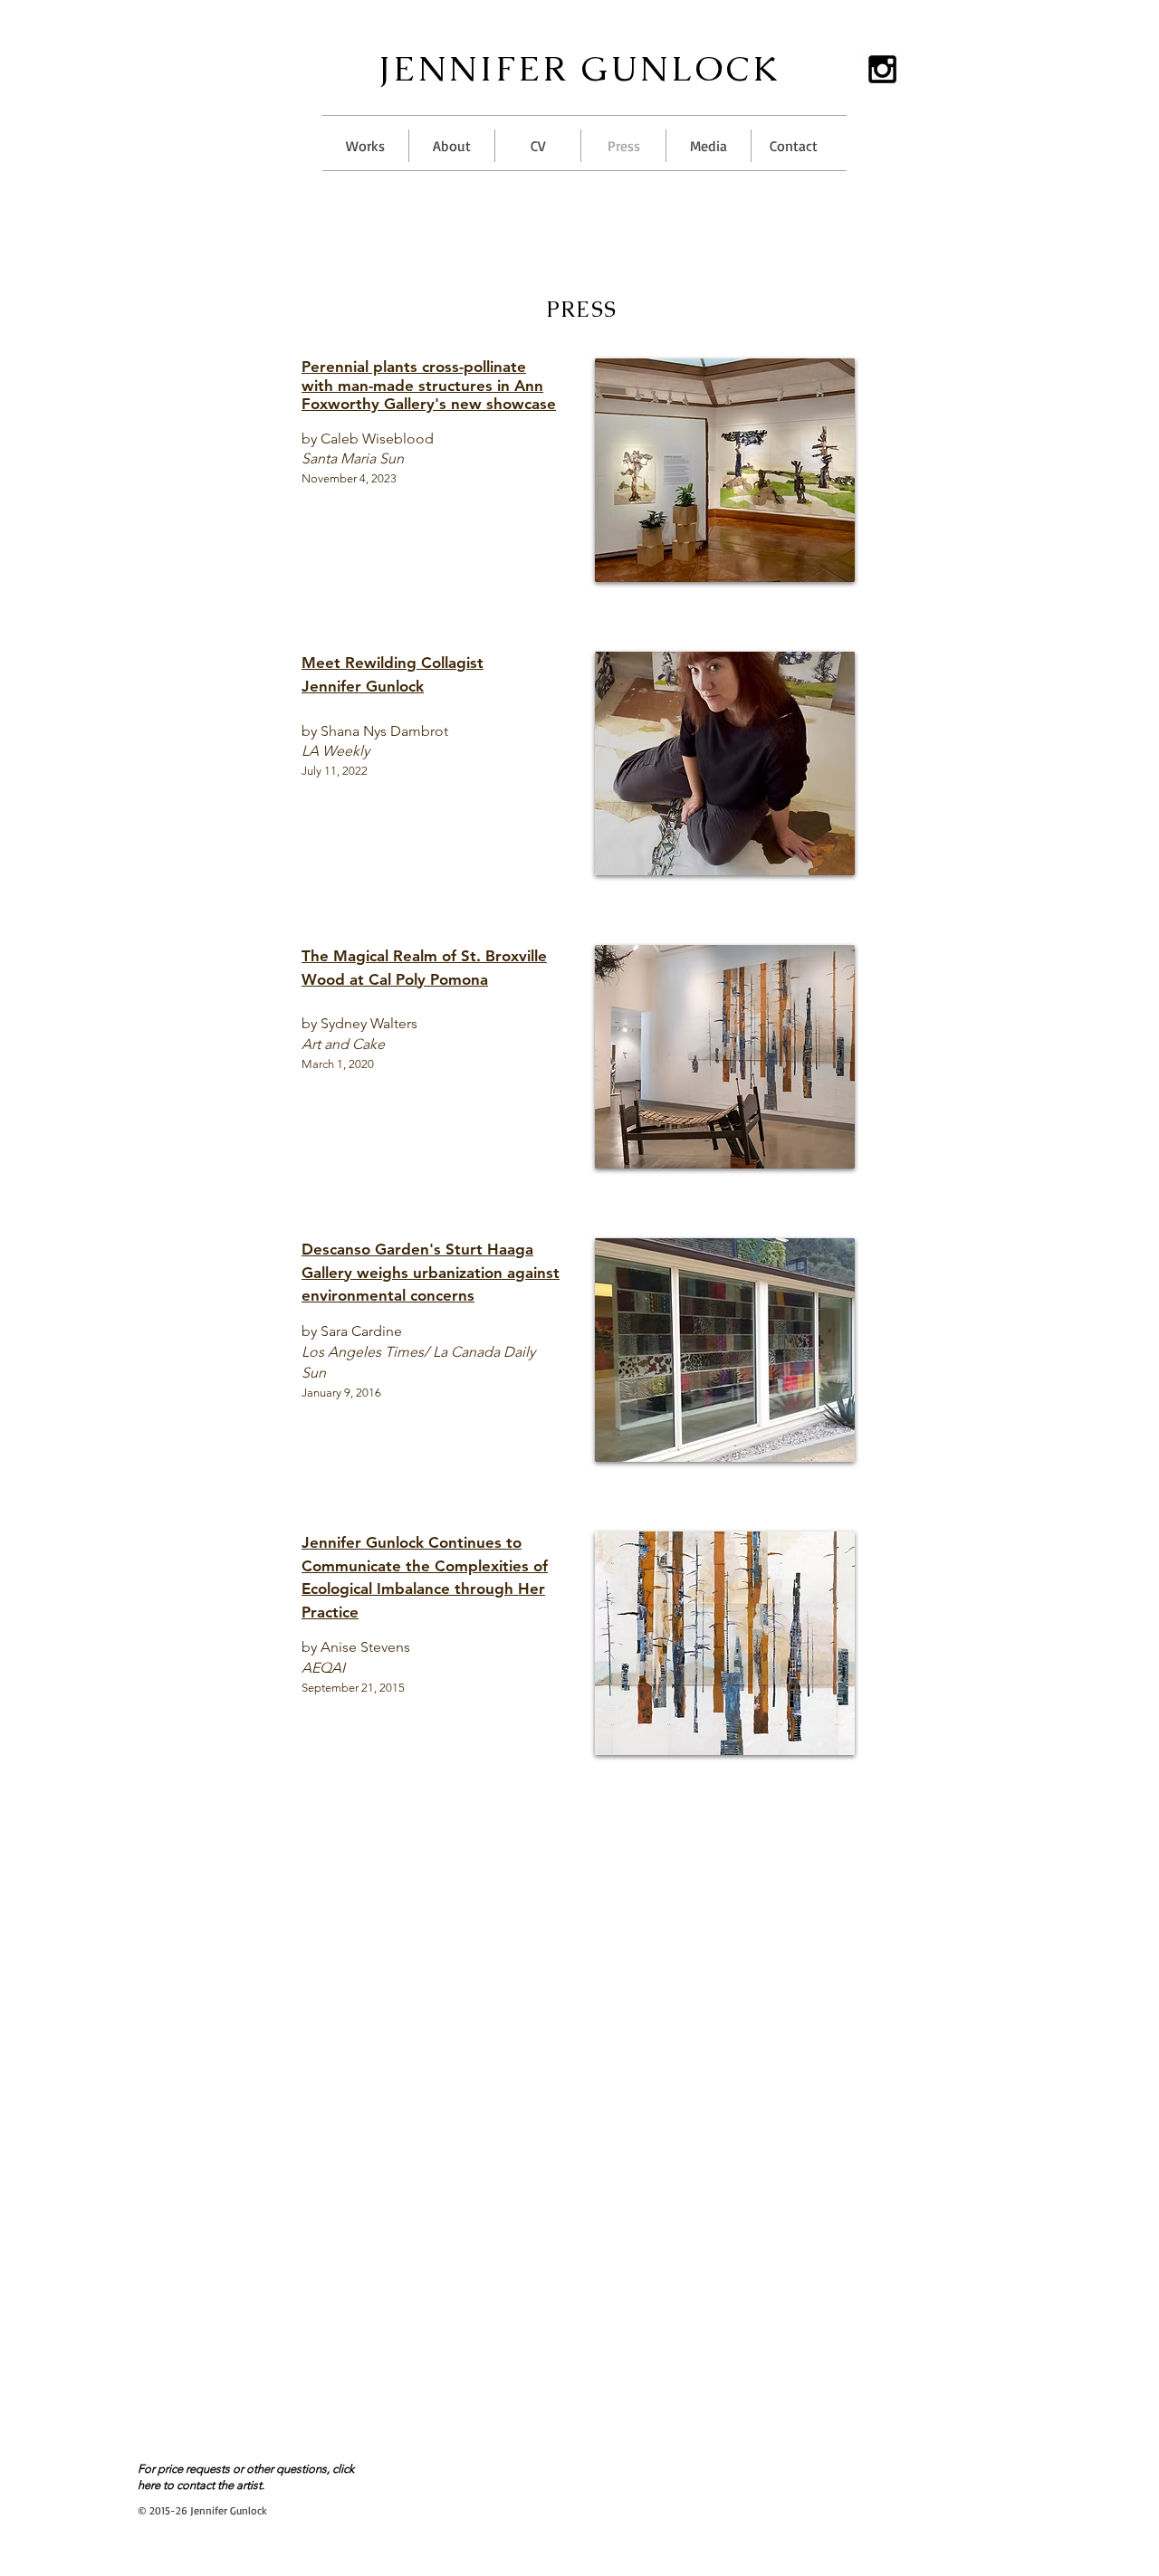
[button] (365, 146)
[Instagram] (882, 69)
